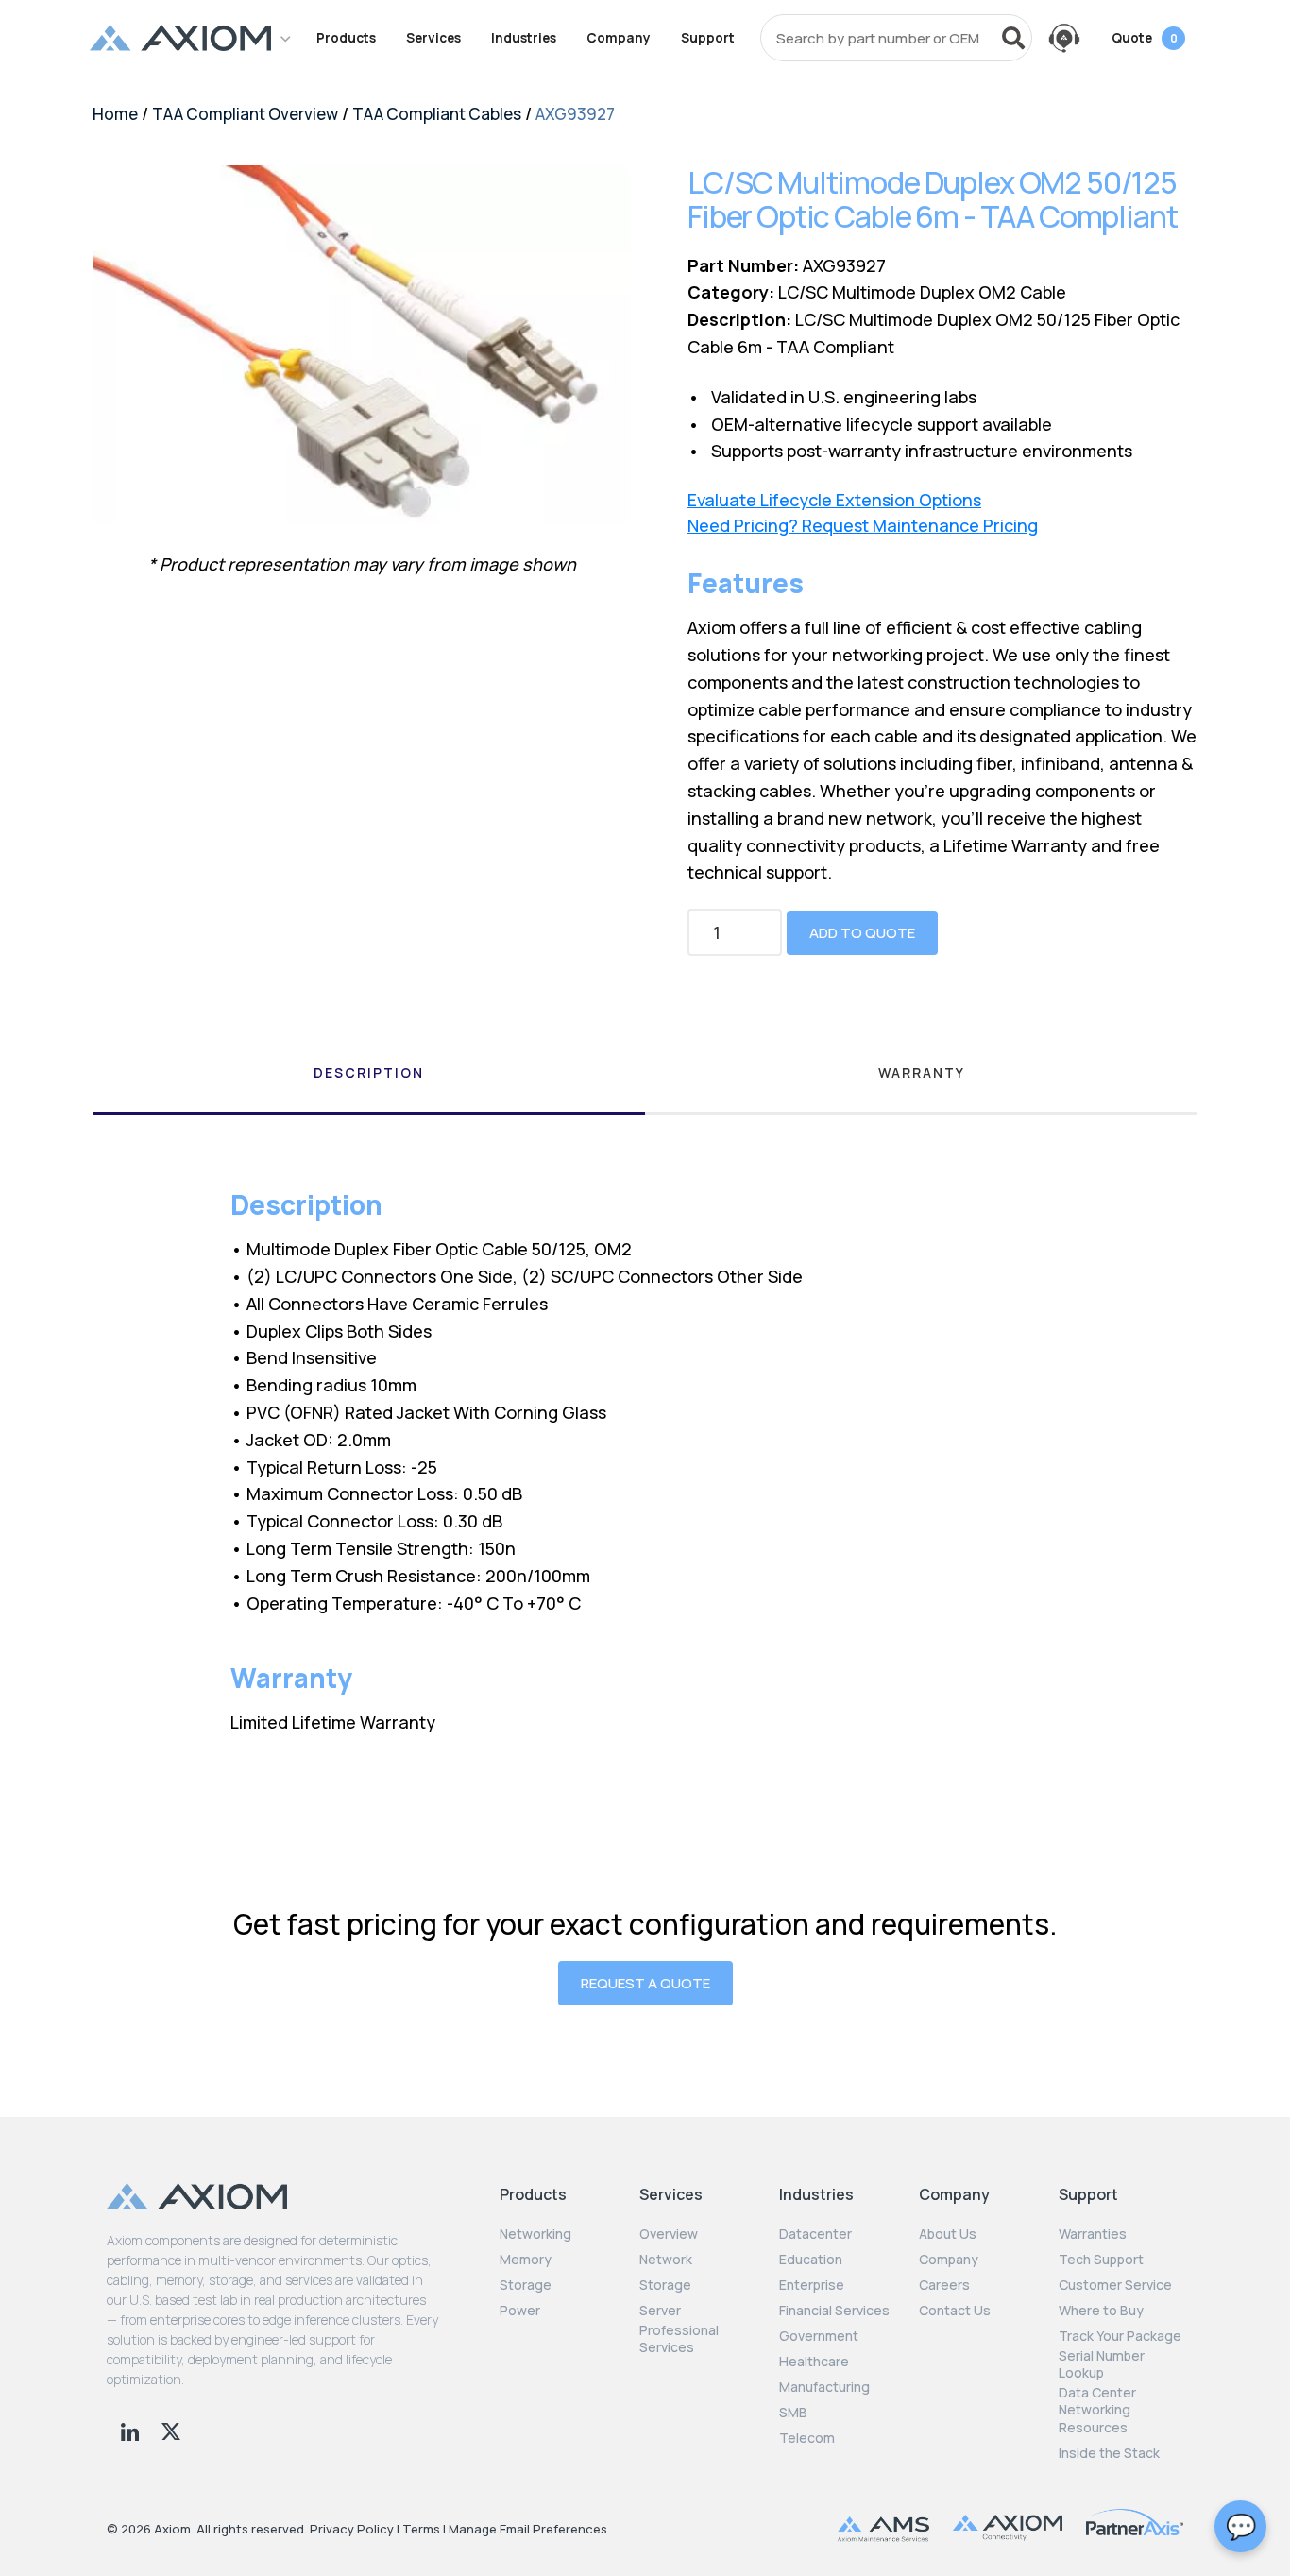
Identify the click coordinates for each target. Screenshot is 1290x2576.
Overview (669, 2234)
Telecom (807, 2438)
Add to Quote (862, 933)
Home (115, 114)
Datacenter (815, 2234)
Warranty (922, 1073)
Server (660, 2311)
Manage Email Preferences (528, 2529)
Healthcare (814, 2362)
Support (708, 38)
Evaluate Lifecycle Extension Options (834, 500)
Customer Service (1115, 2285)
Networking (535, 2234)
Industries (524, 38)
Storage (526, 2285)
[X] (171, 2430)
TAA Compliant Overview (245, 114)
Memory (526, 2260)
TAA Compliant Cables (437, 114)
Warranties (1093, 2234)
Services (433, 38)
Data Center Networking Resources (1097, 2410)
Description (369, 1073)
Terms (421, 2529)
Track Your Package (1120, 2336)
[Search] (1013, 38)
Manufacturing (824, 2387)
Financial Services (834, 2311)
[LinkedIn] (132, 2430)
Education (811, 2260)
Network (666, 2260)
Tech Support (1101, 2260)
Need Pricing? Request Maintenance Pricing (863, 526)
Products (346, 38)
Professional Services (679, 2339)
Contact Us (955, 2311)
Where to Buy (1101, 2311)
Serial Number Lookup (1102, 2364)
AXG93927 (575, 114)
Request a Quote (645, 1983)
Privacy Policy (352, 2529)
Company (619, 38)
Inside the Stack (1109, 2453)
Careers (944, 2285)
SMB (793, 2413)
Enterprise (812, 2285)
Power (520, 2311)
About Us (948, 2234)
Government (819, 2336)
